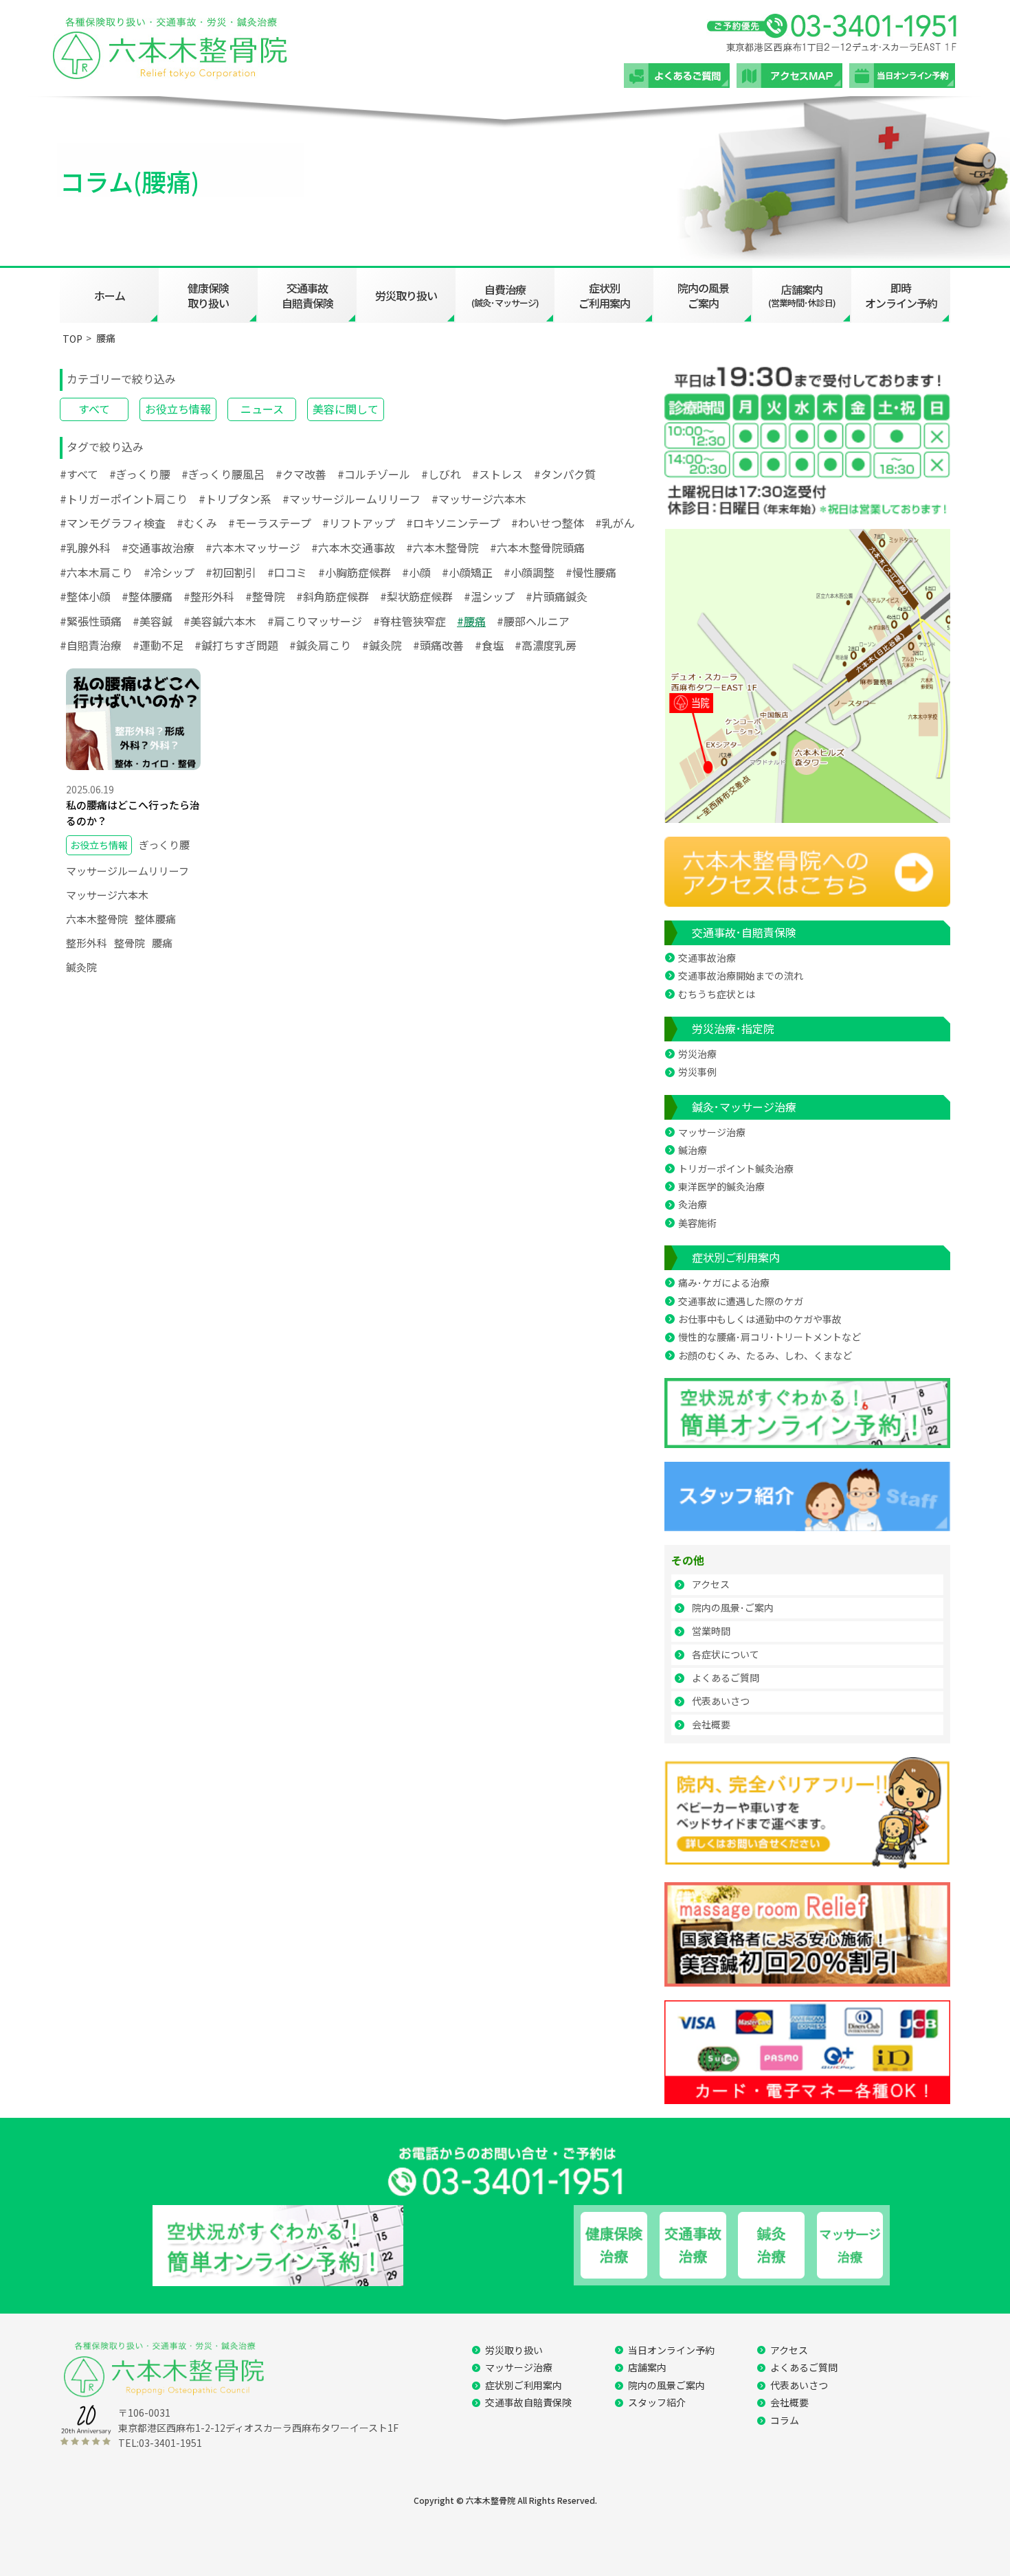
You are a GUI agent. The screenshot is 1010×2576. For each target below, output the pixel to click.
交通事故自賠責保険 (307, 295)
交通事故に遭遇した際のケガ (741, 1301)
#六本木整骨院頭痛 (537, 547)
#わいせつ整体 (548, 523)
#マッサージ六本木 (479, 499)
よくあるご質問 (726, 1677)
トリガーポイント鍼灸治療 (736, 1168)
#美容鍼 (153, 621)
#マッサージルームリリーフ (351, 499)
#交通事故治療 (158, 547)
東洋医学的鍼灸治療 (721, 1186)
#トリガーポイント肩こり (124, 499)
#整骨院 (265, 596)
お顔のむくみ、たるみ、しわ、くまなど (765, 1355)
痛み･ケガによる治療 (724, 1283)
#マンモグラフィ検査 (113, 523)
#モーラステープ (270, 523)
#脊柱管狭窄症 (409, 621)
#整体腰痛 (147, 596)
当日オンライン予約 (671, 2350)
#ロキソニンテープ (453, 523)
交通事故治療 (707, 958)
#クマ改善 (301, 474)
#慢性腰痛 (591, 572)
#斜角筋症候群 (333, 596)
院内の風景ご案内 (703, 295)
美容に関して (346, 409)
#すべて (79, 474)
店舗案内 (647, 2367)
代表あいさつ (721, 1701)
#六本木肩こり (96, 572)
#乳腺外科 (85, 547)
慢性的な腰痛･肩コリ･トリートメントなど (770, 1337)
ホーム (110, 295)
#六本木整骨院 (442, 547)
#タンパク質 (565, 474)
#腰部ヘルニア (533, 621)
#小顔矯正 (467, 572)
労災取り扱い (406, 295)
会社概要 (711, 1724)
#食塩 (489, 645)
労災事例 (697, 1072)
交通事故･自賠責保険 (744, 932)
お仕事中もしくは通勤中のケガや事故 (760, 1319)
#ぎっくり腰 (140, 474)
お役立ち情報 (178, 409)
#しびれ (441, 474)
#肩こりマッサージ (315, 621)
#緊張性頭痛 (91, 621)
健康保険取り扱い (208, 295)
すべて (94, 409)
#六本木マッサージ (253, 547)
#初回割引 (231, 572)
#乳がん (615, 523)
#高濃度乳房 (546, 645)
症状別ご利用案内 (604, 295)
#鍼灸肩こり (320, 645)
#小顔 (416, 572)
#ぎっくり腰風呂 (223, 474)
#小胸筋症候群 (355, 572)
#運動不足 (158, 645)
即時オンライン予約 (901, 295)
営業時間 (711, 1631)
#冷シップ (169, 572)
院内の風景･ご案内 (733, 1607)
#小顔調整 (529, 572)
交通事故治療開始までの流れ (741, 975)
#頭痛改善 (438, 645)
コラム (785, 2420)
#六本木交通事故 (353, 547)
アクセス (711, 1584)
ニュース (262, 409)
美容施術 (697, 1223)
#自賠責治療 (91, 645)
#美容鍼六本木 (220, 621)
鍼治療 (693, 1150)
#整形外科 (209, 596)
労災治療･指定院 (733, 1028)
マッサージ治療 (712, 1132)
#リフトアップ (359, 523)
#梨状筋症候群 (416, 596)
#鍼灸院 (382, 645)
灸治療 (693, 1204)
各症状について (726, 1654)
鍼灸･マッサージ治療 (744, 1107)
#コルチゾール (374, 474)
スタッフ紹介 (657, 2402)
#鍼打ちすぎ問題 (236, 645)
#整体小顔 (85, 596)
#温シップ (489, 596)
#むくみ (197, 523)
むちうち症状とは (717, 994)
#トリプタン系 (235, 499)
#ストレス (497, 474)
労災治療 (697, 1054)
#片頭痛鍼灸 (557, 596)
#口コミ (287, 572)
